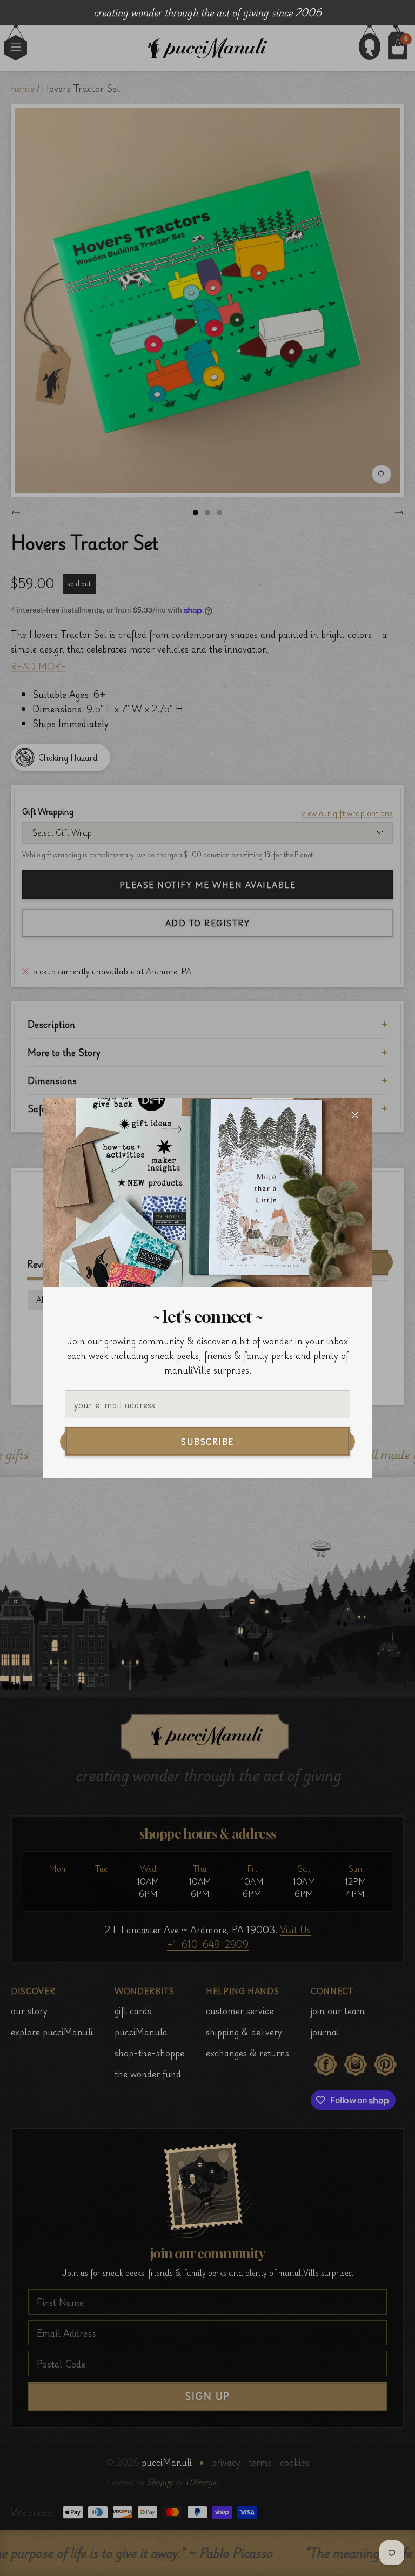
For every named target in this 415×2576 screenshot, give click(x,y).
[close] (355, 1115)
